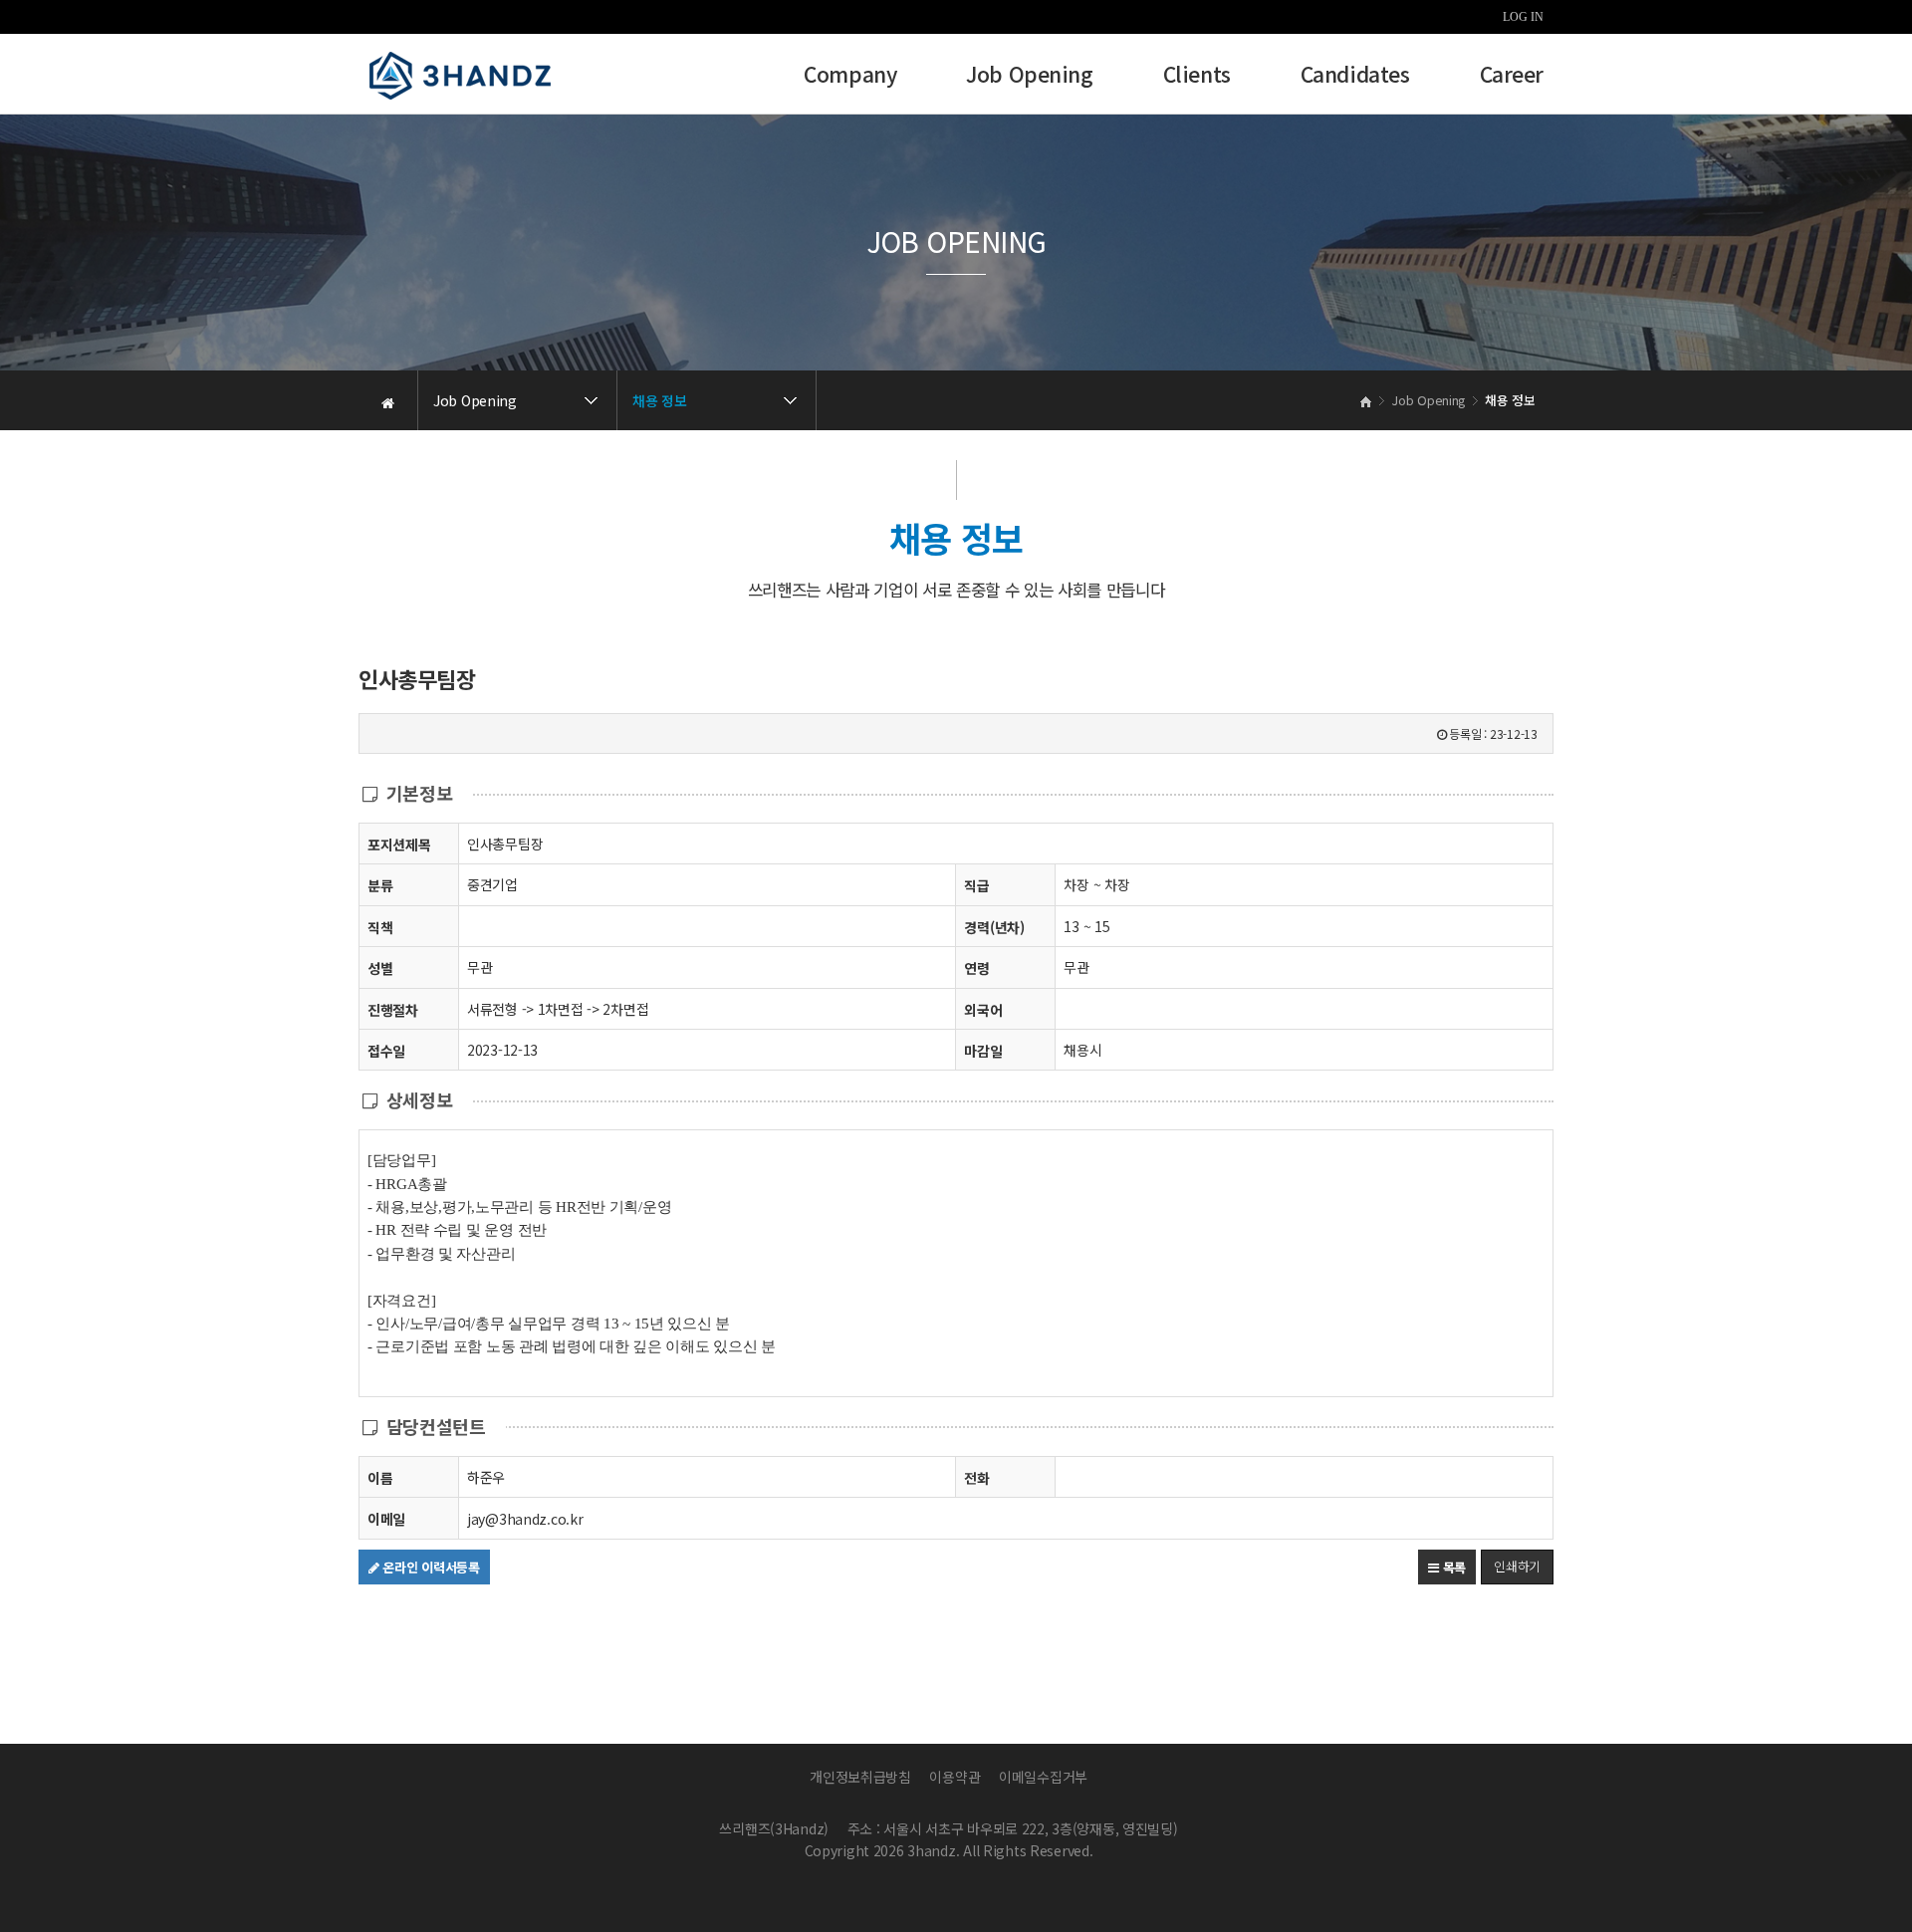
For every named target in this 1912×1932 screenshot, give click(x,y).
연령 (976, 968)
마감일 (983, 1051)
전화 (976, 1478)
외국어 (983, 1010)
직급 (976, 885)
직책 (380, 927)
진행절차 (393, 1010)
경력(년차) (994, 927)
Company (850, 76)
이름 (380, 1478)
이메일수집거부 (1043, 1777)
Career (1512, 76)
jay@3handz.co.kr (525, 1519)
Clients (1197, 76)
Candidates (1355, 76)
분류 (380, 885)
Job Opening (1029, 76)
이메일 (386, 1519)
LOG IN (1523, 17)
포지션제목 (399, 845)
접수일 (386, 1051)
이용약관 (955, 1777)
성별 (380, 968)
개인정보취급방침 (860, 1777)
